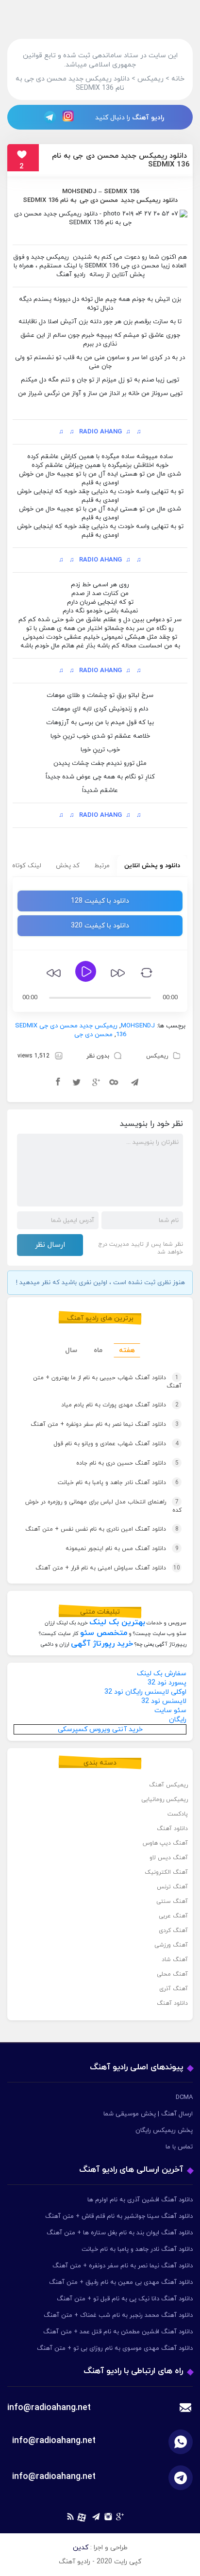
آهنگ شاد (175, 1960)
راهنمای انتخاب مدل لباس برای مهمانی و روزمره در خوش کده (103, 1506)
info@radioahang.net (54, 2441)
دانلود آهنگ (172, 1829)
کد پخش (68, 866)
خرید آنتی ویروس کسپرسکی (100, 1729)
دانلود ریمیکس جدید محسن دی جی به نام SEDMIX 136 (121, 160)
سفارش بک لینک (162, 1674)
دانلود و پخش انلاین (152, 866)
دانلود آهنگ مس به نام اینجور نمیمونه (122, 1549)
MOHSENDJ (79, 192)
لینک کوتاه (27, 866)
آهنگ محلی (172, 1974)
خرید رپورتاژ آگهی (102, 1644)
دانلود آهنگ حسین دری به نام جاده (127, 1463)
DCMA (184, 2097)
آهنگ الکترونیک (166, 1872)
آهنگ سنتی (172, 1901)
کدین (81, 2548)
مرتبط (102, 866)
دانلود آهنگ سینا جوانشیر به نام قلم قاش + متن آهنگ (119, 2216)
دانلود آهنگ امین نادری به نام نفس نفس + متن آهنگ (102, 1529)
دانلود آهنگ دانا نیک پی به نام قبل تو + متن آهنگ (125, 2299)
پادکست (178, 1814)
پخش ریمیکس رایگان (164, 2130)
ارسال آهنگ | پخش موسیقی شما (148, 2114)
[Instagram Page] (69, 117)
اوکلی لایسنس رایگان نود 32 (145, 1692)
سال (71, 1350)
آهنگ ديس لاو (169, 1858)
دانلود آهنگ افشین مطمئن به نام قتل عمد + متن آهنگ (118, 2332)
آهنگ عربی (173, 1916)
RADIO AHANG (100, 432)
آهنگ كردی (173, 1931)
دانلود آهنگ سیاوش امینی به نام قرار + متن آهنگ (108, 1568)
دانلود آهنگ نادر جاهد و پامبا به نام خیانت (118, 1483)
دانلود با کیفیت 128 (100, 901)
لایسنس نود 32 (164, 1701)
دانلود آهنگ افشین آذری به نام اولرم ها (140, 2200)
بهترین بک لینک (117, 1622)
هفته (127, 1350)
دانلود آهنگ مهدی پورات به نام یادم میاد (120, 1405)
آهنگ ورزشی (171, 1945)
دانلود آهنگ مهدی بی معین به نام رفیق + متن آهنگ (121, 2282)
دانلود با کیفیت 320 (100, 926)
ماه (98, 1350)
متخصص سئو (104, 1633)
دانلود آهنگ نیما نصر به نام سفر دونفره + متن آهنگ (105, 1424)
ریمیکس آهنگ (168, 1785)
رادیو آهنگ (148, 118)
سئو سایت (170, 1710)
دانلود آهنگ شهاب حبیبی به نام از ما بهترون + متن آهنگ (107, 1382)
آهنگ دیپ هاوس (165, 1843)
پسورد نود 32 (167, 1683)
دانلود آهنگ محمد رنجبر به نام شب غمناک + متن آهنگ (118, 2315)
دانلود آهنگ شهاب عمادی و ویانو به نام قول (116, 1444)
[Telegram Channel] (47, 117)
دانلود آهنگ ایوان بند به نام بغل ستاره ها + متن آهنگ (120, 2233)
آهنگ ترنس (172, 1887)
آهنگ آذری (174, 1989)
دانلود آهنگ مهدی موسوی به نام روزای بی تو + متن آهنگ (115, 2348)
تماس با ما (179, 2147)
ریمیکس (157, 1056)
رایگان (178, 1720)
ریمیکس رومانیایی (165, 1800)
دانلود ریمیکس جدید (149, 200)
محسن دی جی (99, 200)
